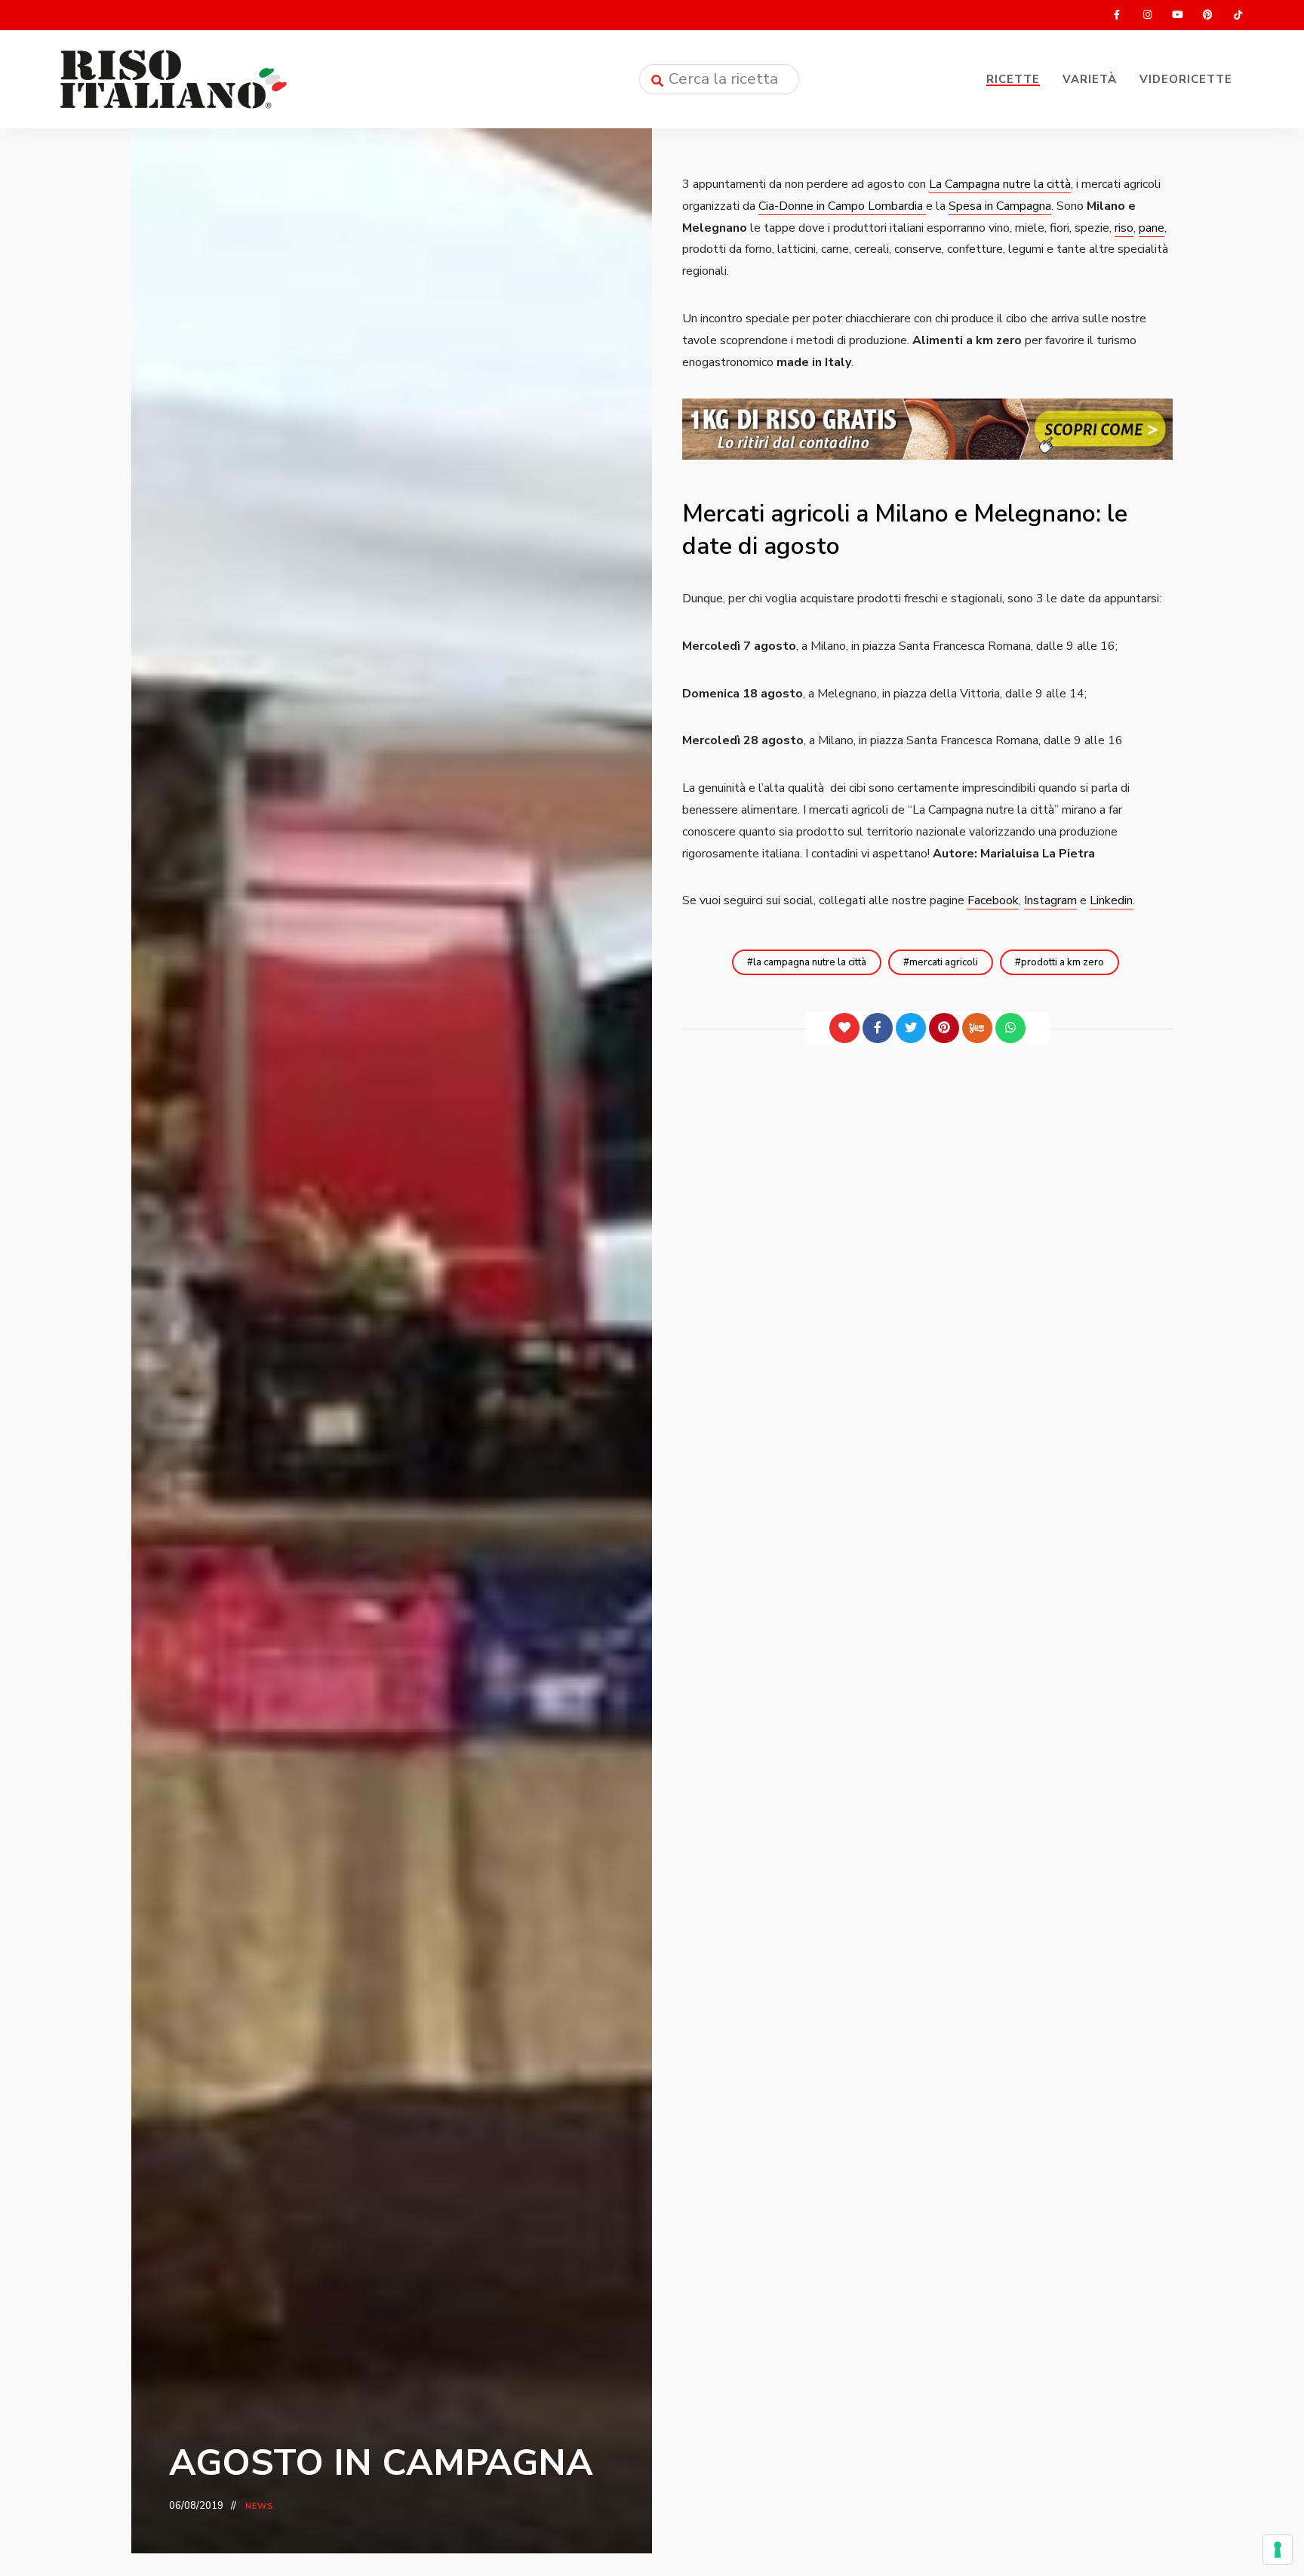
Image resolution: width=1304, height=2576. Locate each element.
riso (1124, 228)
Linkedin (1111, 900)
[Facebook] (878, 1028)
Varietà (1090, 79)
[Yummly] (977, 1028)
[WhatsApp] (1010, 1028)
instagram (1147, 15)
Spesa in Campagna (1000, 206)
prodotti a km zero (1063, 962)
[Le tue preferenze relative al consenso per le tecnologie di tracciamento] (1278, 2550)
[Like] (844, 1028)
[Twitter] (911, 1028)
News (260, 2506)
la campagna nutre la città (810, 962)
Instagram (1050, 900)
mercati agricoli (944, 962)
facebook (1117, 15)
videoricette (1186, 79)
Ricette (1013, 79)
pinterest (1207, 15)
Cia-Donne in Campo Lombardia (842, 206)
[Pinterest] (944, 1028)
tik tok (1238, 15)
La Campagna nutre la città (1000, 184)
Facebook (993, 900)
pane (1152, 228)
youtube (1177, 15)
